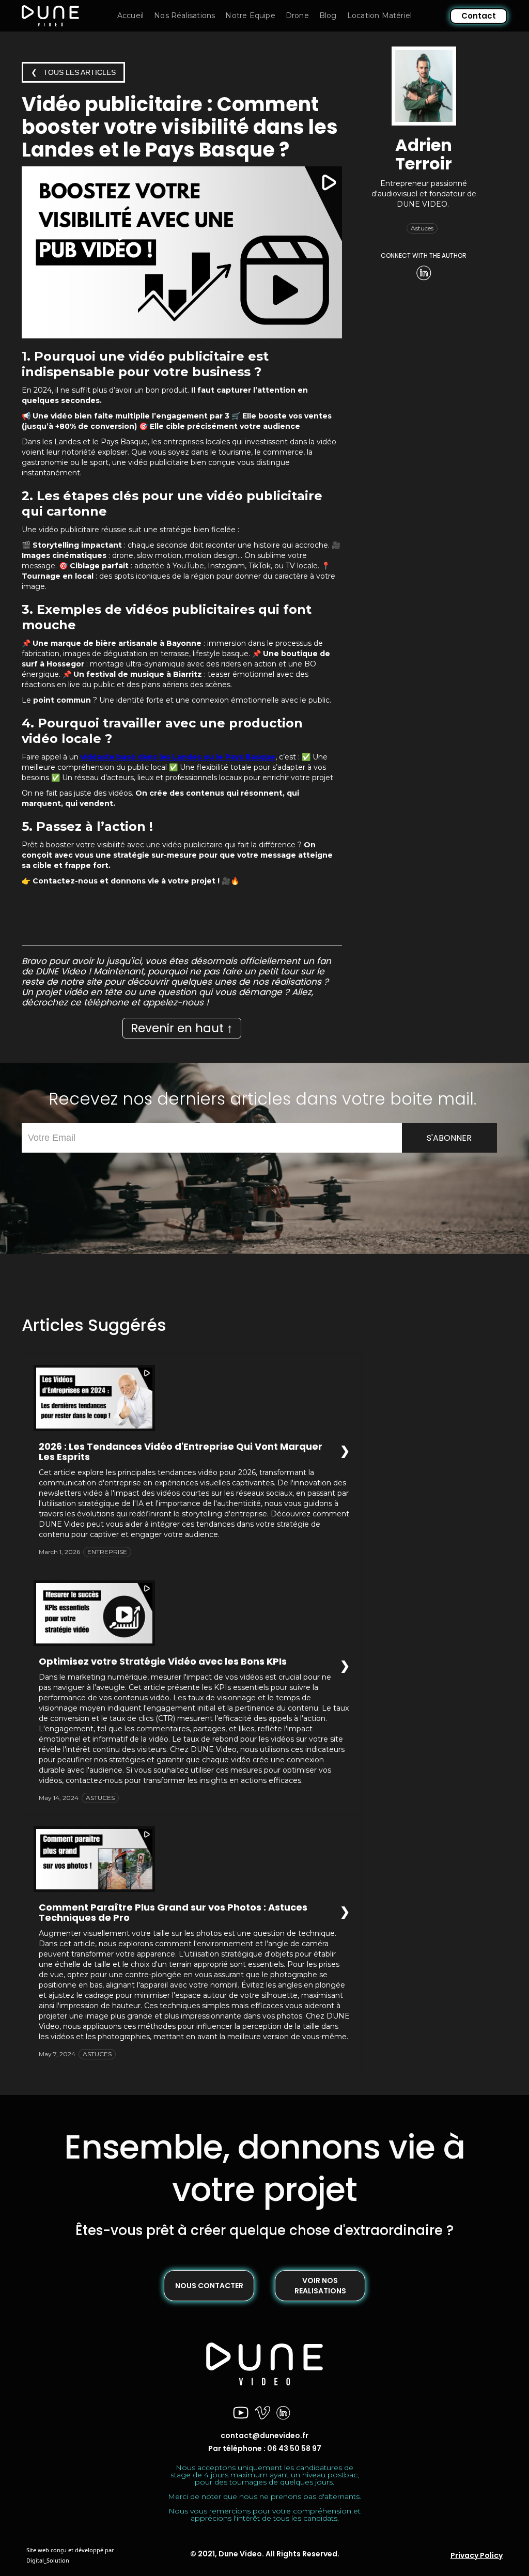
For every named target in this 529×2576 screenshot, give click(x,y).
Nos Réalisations (184, 15)
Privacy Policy (477, 2555)
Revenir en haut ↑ (182, 1028)
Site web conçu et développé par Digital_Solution (70, 2555)
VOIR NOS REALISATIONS (320, 2286)
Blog (328, 15)
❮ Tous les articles (73, 72)
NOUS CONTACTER (209, 2286)
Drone (297, 15)
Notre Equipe (250, 15)
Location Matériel (379, 15)
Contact (479, 16)
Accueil (130, 15)
